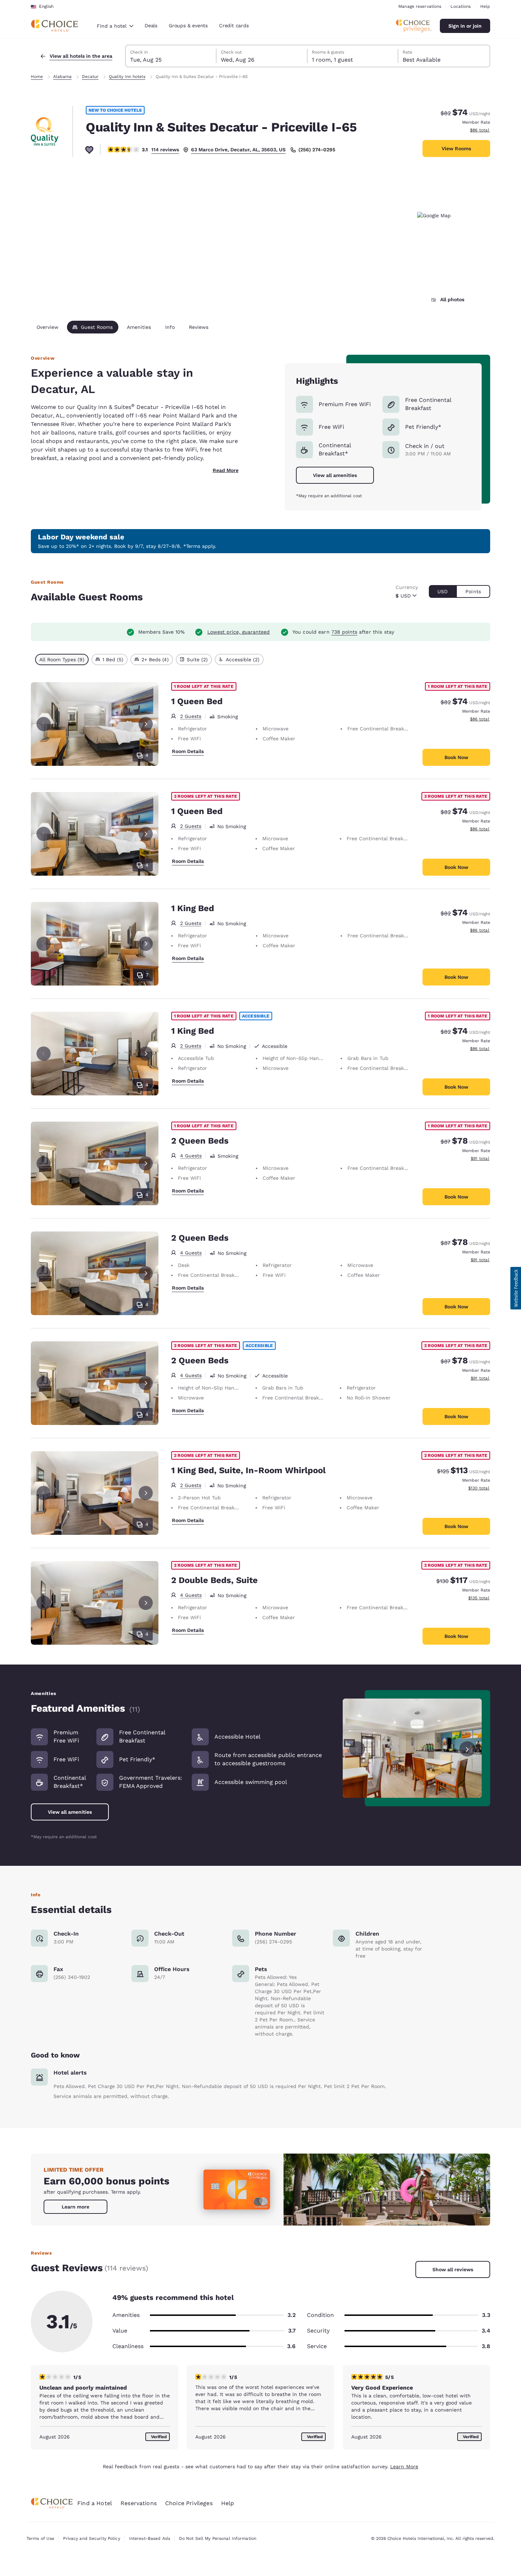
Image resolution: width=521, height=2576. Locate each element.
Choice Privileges (189, 2503)
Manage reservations (420, 6)
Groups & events (188, 26)
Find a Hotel (95, 2503)
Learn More (404, 2466)
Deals (151, 26)
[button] (516, 1288)
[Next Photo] (146, 724)
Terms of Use (40, 2538)
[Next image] (467, 1748)
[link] (75, 2207)
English (46, 6)
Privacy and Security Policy (91, 2538)
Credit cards (234, 26)
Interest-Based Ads (150, 2538)
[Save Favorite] (89, 150)
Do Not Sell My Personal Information (218, 2538)
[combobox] (115, 26)
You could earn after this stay (343, 632)
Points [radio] (473, 591)
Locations (461, 6)
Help (485, 6)
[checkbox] (62, 660)
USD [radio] (442, 591)
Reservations (139, 2503)
